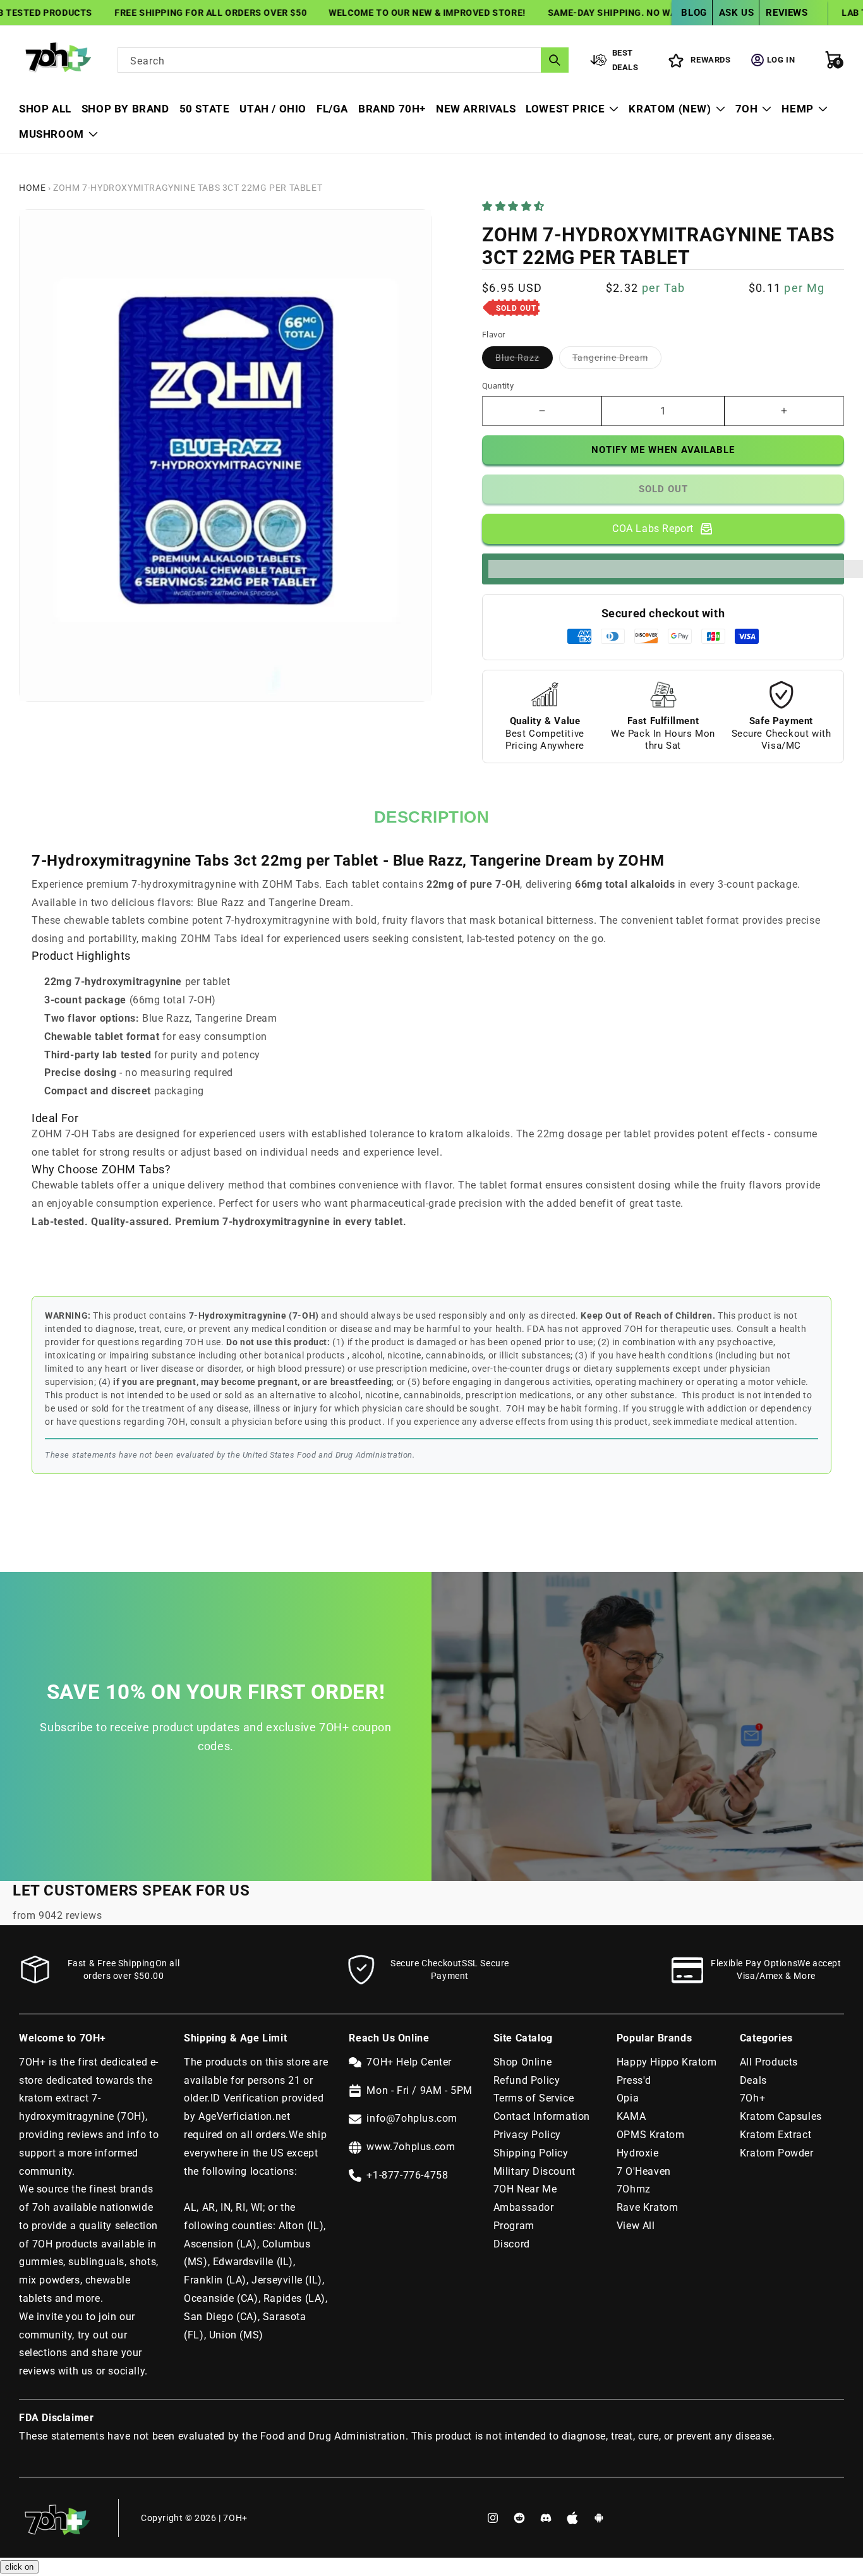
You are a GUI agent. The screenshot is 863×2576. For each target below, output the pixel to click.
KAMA (631, 2116)
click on (19, 2567)
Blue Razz (524, 360)
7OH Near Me (525, 2189)
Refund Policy (527, 2080)
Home (32, 188)
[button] (515, 206)
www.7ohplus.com (411, 2147)
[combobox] (343, 60)
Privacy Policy (527, 2135)
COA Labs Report (653, 529)
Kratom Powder (777, 2153)
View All (636, 2226)
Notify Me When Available (663, 450)
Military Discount (534, 2171)
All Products (769, 2062)
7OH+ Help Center (409, 2062)
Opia (628, 2098)
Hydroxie (638, 2153)
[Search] (555, 60)
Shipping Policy (531, 2153)
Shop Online (523, 2062)
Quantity (498, 386)
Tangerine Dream (617, 360)
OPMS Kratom (651, 2135)
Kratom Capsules (781, 2116)
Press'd (634, 2080)
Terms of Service (534, 2098)
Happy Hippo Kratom (667, 2062)
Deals (753, 2080)
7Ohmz (634, 2189)
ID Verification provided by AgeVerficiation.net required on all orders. (254, 2116)
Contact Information (542, 2116)
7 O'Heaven (644, 2171)
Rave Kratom (648, 2207)
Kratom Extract (775, 2135)
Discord (512, 2244)
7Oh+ (752, 2098)
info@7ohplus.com (412, 2118)
